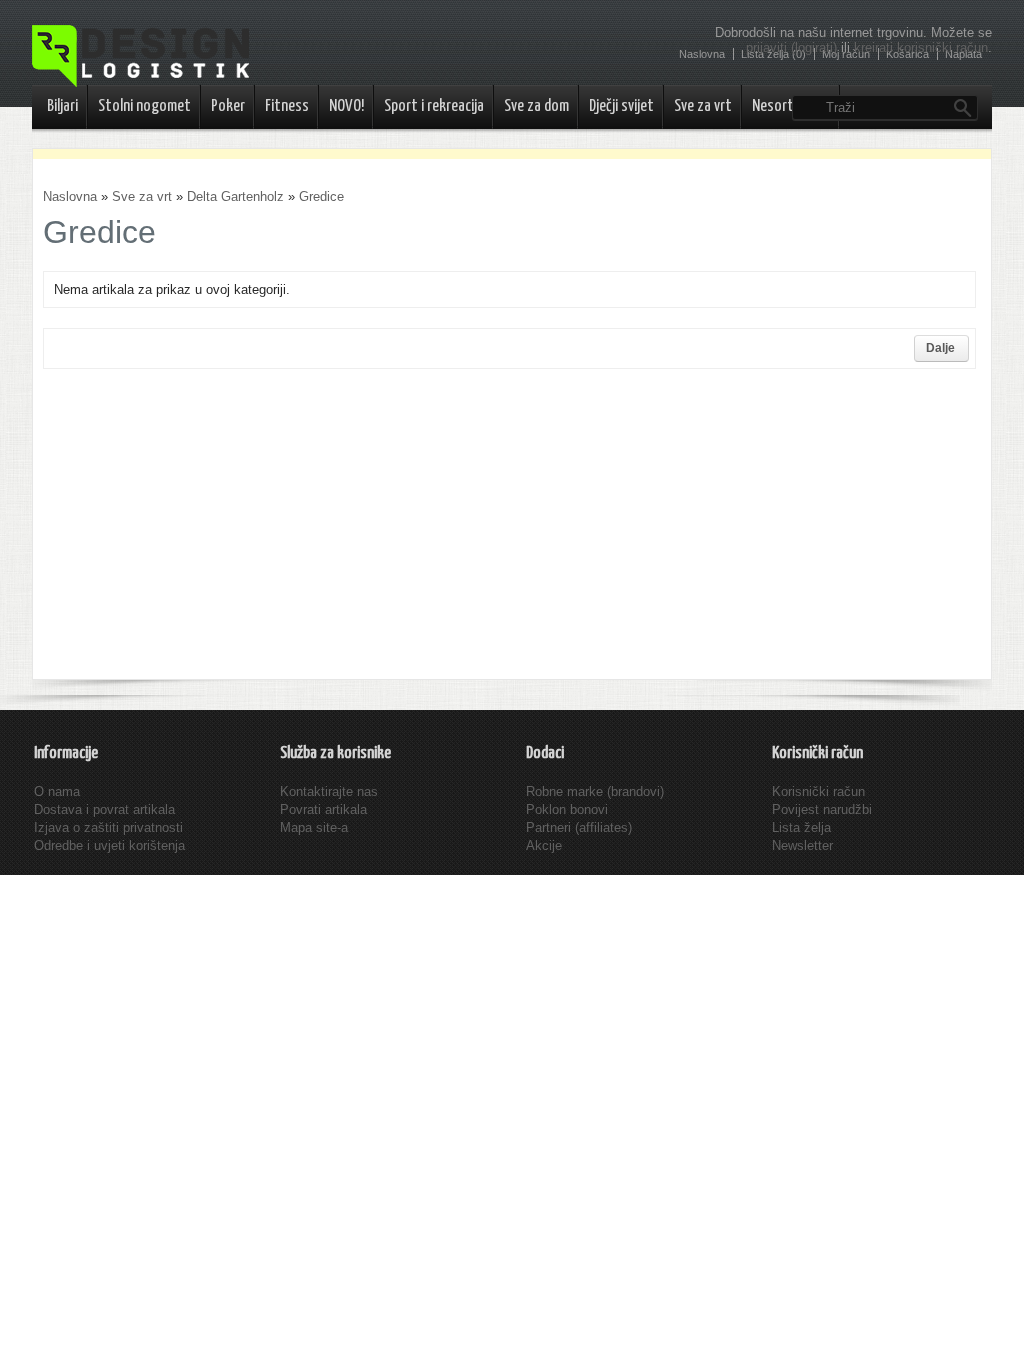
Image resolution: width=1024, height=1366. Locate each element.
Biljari (62, 106)
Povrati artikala (323, 809)
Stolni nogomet (144, 106)
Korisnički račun (818, 791)
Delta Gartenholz (235, 196)
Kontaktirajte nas (329, 791)
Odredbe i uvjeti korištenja (109, 845)
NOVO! (346, 106)
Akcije (544, 845)
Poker (228, 106)
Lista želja (801, 827)
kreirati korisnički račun (921, 47)
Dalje (940, 348)
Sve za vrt (703, 106)
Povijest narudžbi (822, 809)
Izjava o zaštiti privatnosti (108, 827)
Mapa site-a (314, 827)
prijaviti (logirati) (791, 47)
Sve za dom (536, 106)
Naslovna (70, 196)
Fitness (287, 106)
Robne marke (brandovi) (595, 791)
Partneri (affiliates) (579, 827)
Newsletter (802, 845)
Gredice (321, 196)
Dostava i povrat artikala (104, 809)
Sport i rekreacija (434, 106)
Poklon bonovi (567, 809)
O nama (57, 791)
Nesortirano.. (791, 106)
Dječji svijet (621, 106)
